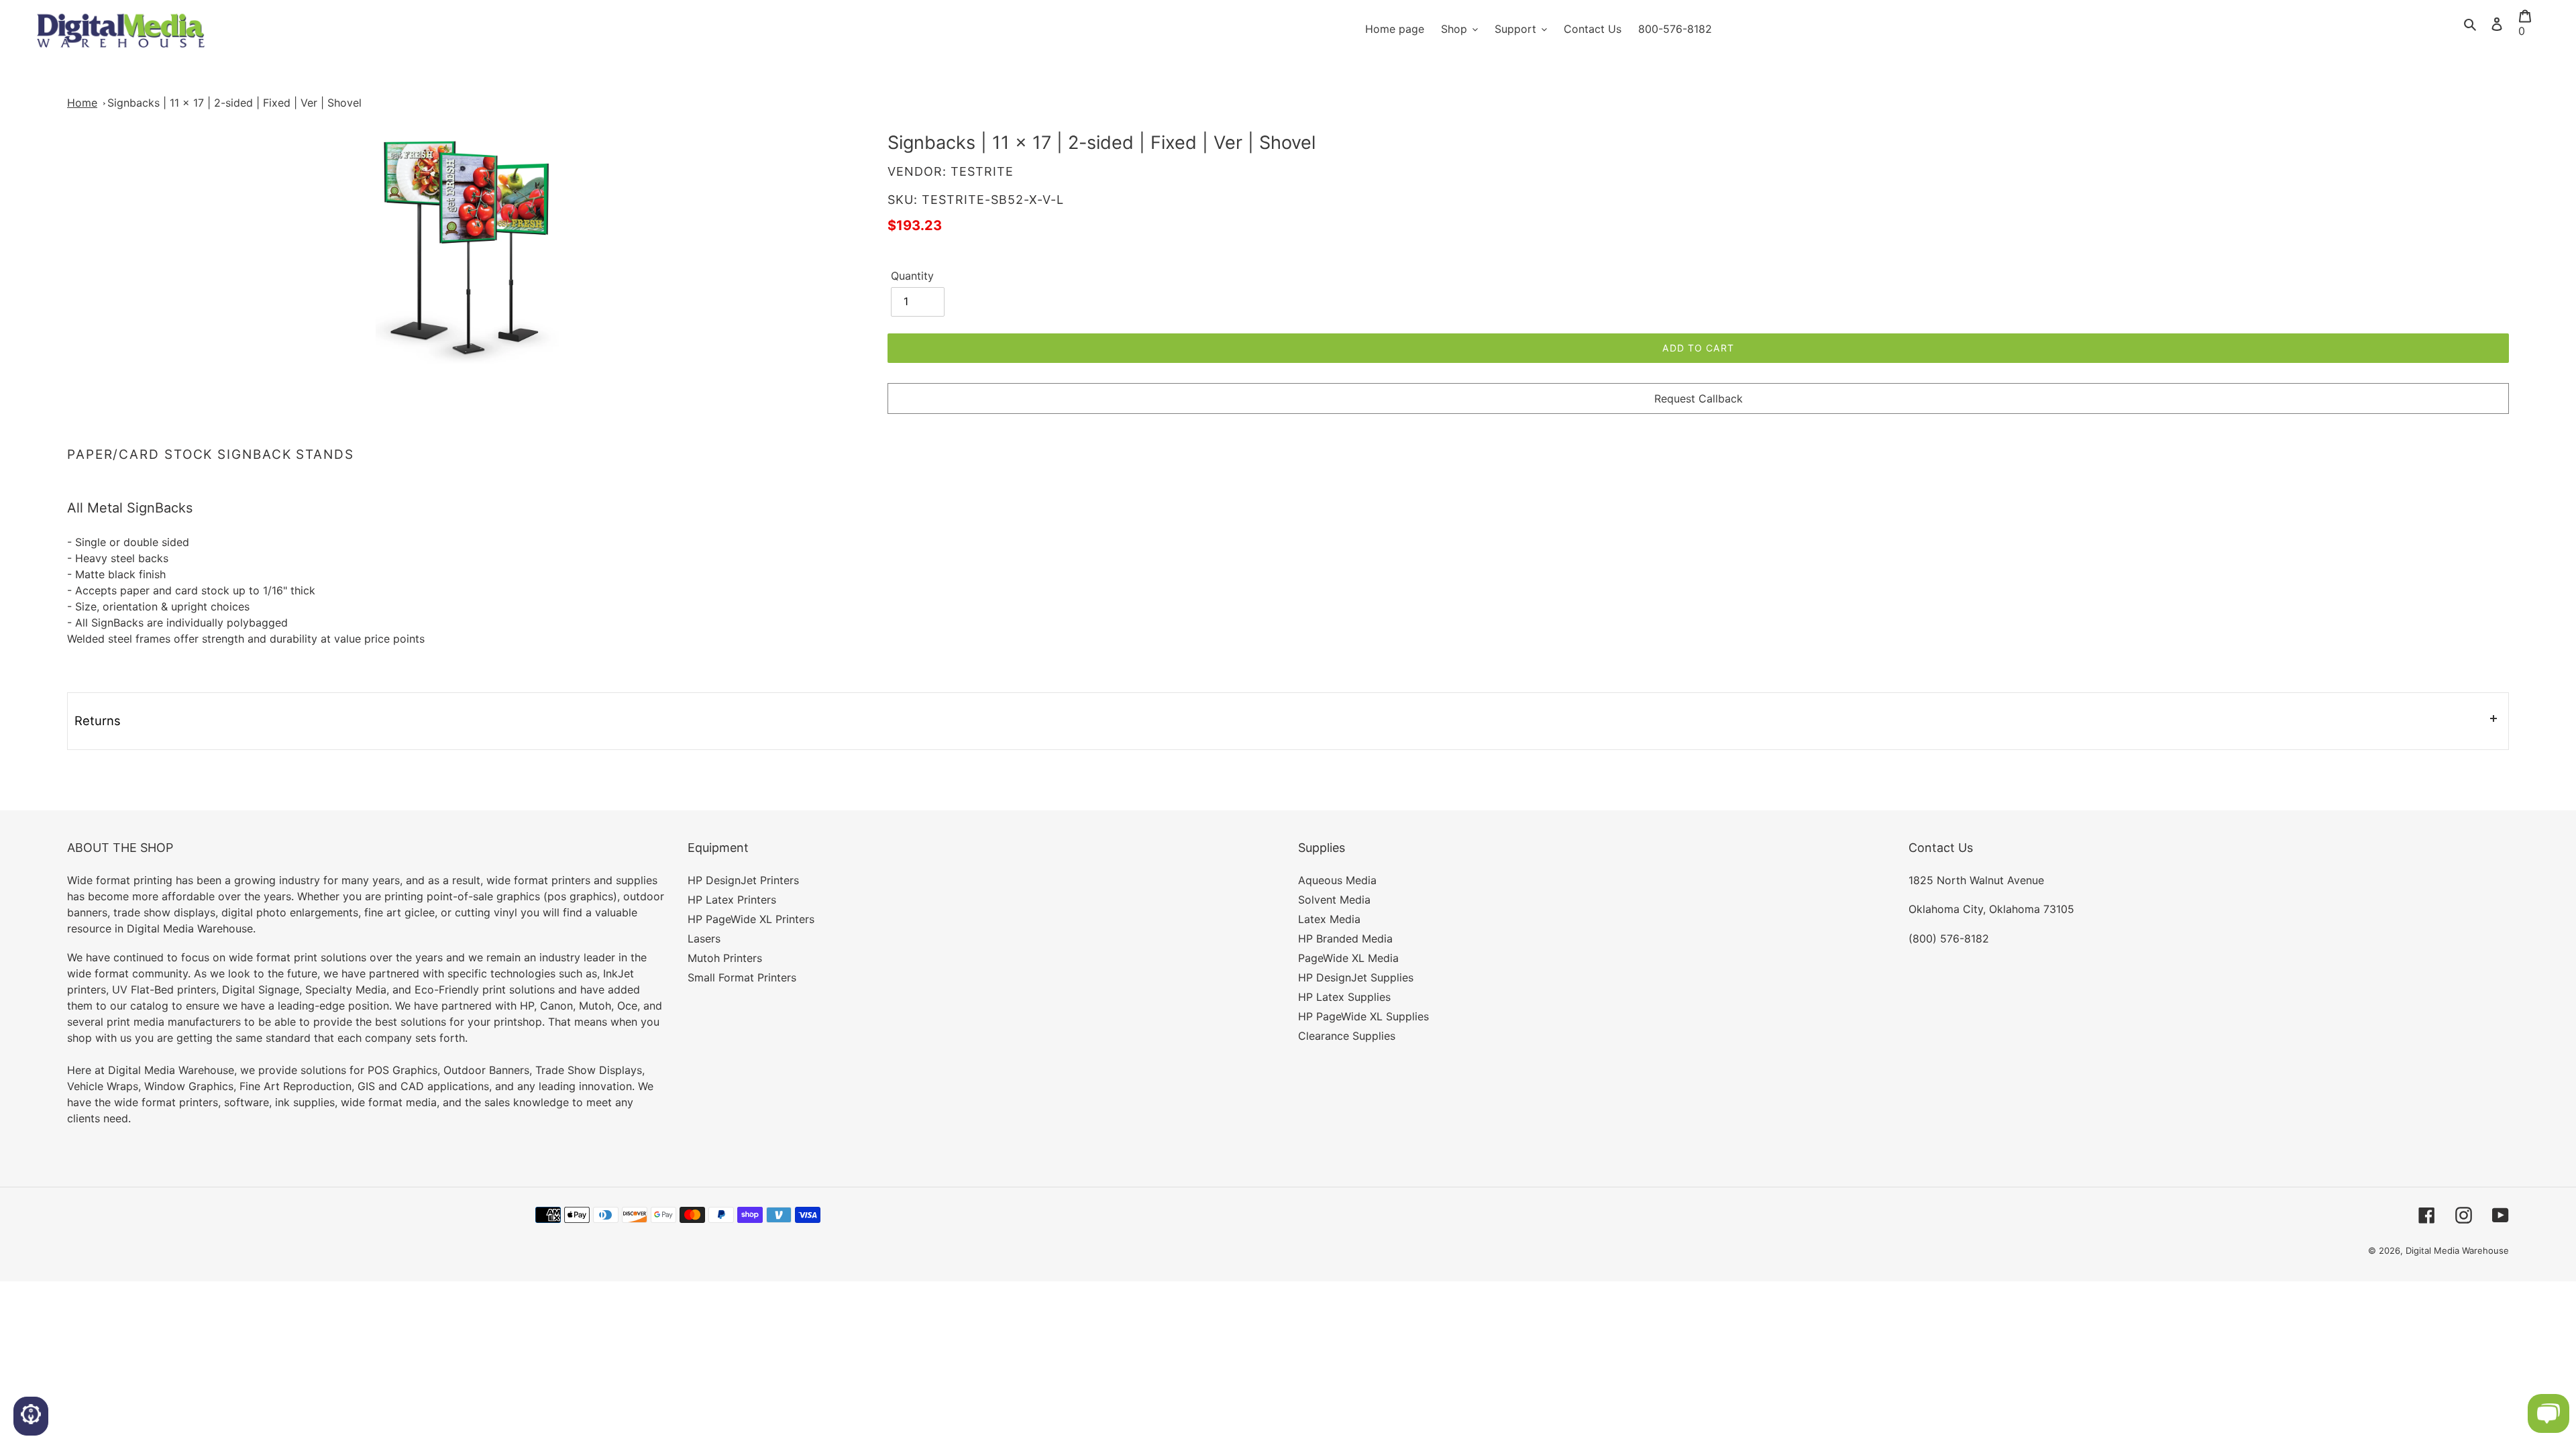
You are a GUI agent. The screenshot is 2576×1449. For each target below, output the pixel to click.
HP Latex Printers (732, 900)
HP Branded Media (1345, 938)
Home (82, 103)
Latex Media (1329, 919)
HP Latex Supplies (1344, 997)
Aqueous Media (1337, 880)
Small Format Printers (742, 977)
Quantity (912, 276)
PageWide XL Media (1348, 958)
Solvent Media (1334, 900)
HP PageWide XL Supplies (1363, 1016)
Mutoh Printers (725, 958)
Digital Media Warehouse (2457, 1250)
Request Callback (1699, 398)
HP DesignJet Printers (743, 880)
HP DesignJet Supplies (1356, 977)
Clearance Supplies (1347, 1036)
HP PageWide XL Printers (751, 919)
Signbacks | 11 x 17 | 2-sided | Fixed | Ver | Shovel (234, 103)
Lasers (704, 938)
